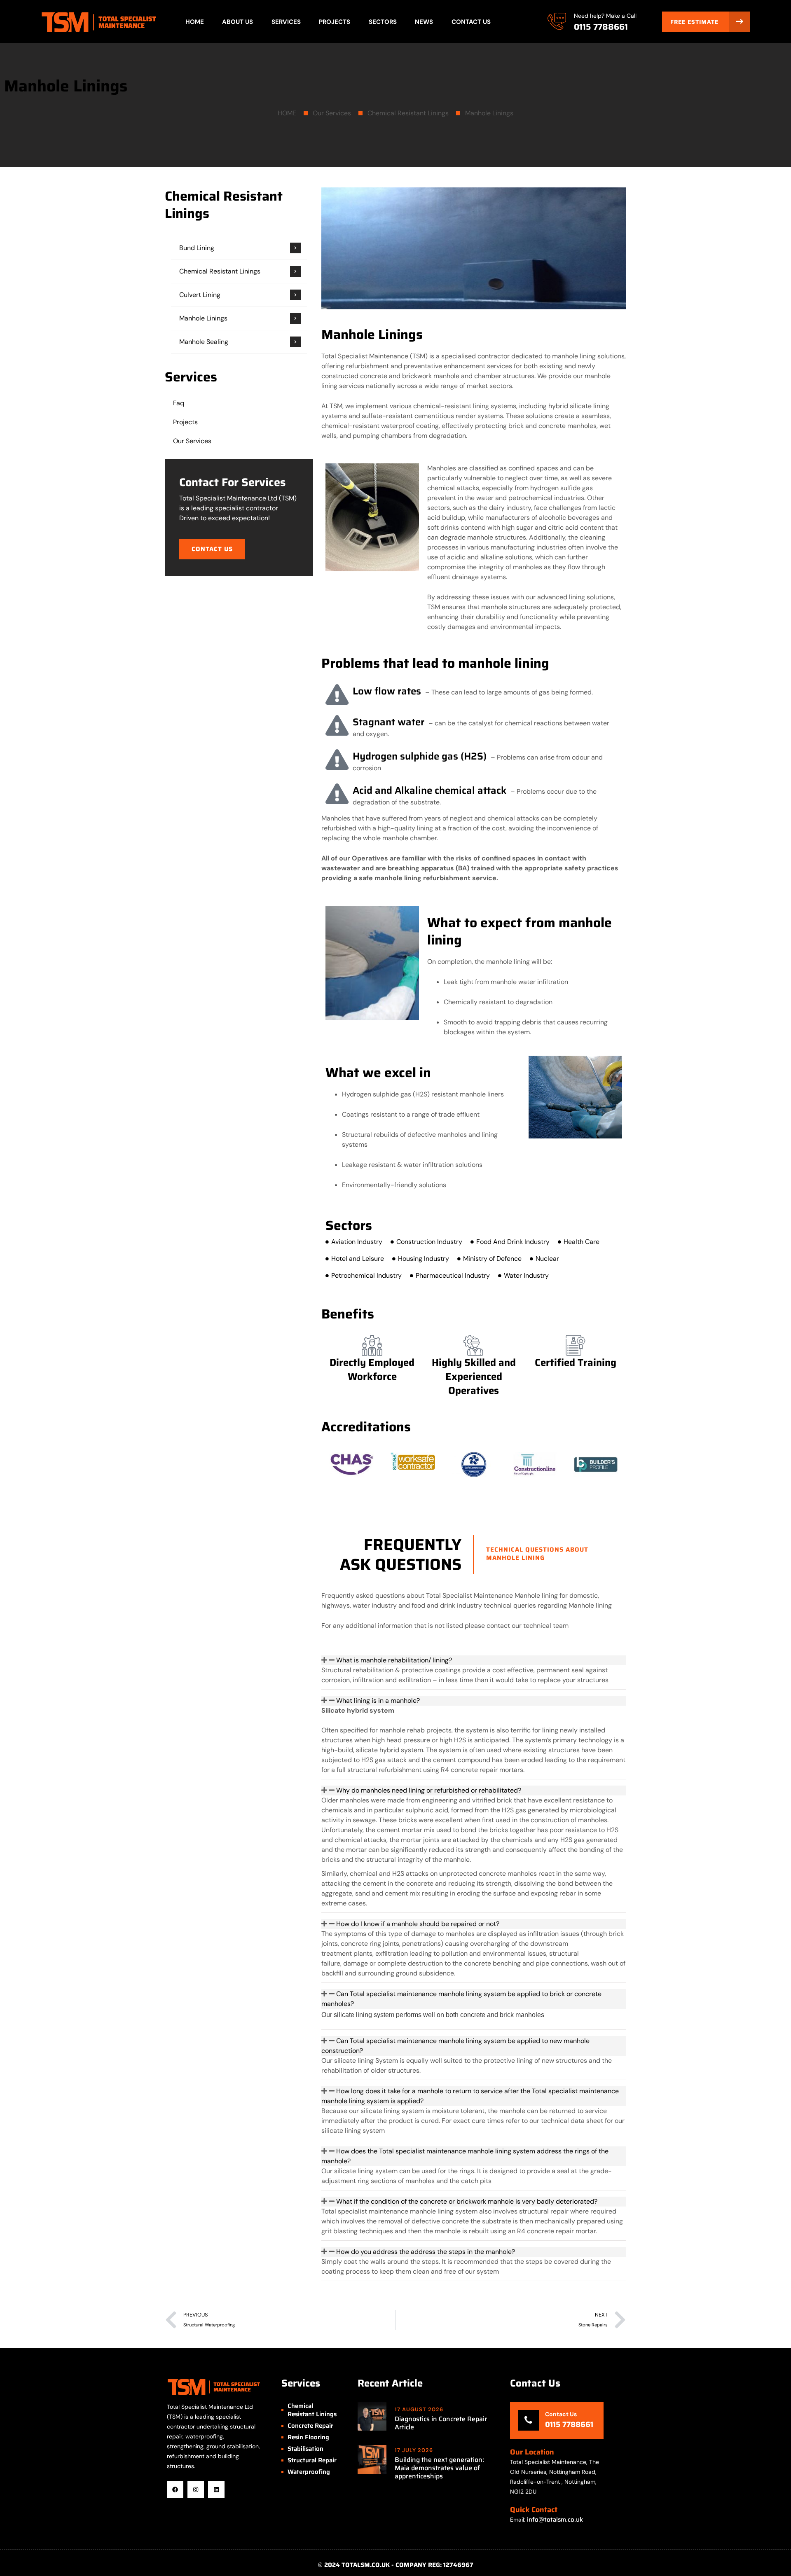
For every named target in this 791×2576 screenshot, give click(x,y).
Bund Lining (197, 248)
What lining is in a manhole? (378, 1701)
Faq (179, 403)
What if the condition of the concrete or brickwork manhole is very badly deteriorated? (467, 2201)
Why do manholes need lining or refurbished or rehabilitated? (429, 1790)
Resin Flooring (308, 2437)
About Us (238, 22)
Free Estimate (695, 22)
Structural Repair (312, 2460)
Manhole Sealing (204, 342)
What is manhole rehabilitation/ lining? (394, 1660)
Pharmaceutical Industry (453, 1275)
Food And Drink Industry (513, 1242)
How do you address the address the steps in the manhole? (426, 2252)
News (424, 22)
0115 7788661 (601, 27)
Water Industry (526, 1275)
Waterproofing (309, 2472)
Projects (335, 22)
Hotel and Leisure (358, 1259)
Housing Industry (424, 1259)
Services (286, 22)
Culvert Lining (200, 295)
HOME (287, 113)
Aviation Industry (357, 1242)
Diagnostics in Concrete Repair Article (441, 2423)
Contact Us (471, 22)
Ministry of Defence (492, 1259)
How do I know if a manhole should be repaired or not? (418, 1924)
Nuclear (547, 1259)
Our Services (332, 113)
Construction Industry (429, 1242)
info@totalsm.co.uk (555, 2520)
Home (195, 22)
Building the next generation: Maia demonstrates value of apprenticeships (439, 2468)
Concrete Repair (310, 2426)
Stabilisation (305, 2449)
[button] (212, 549)
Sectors (383, 22)
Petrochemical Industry (366, 1275)
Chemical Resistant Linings (408, 113)
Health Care (582, 1242)
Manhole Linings (489, 113)
